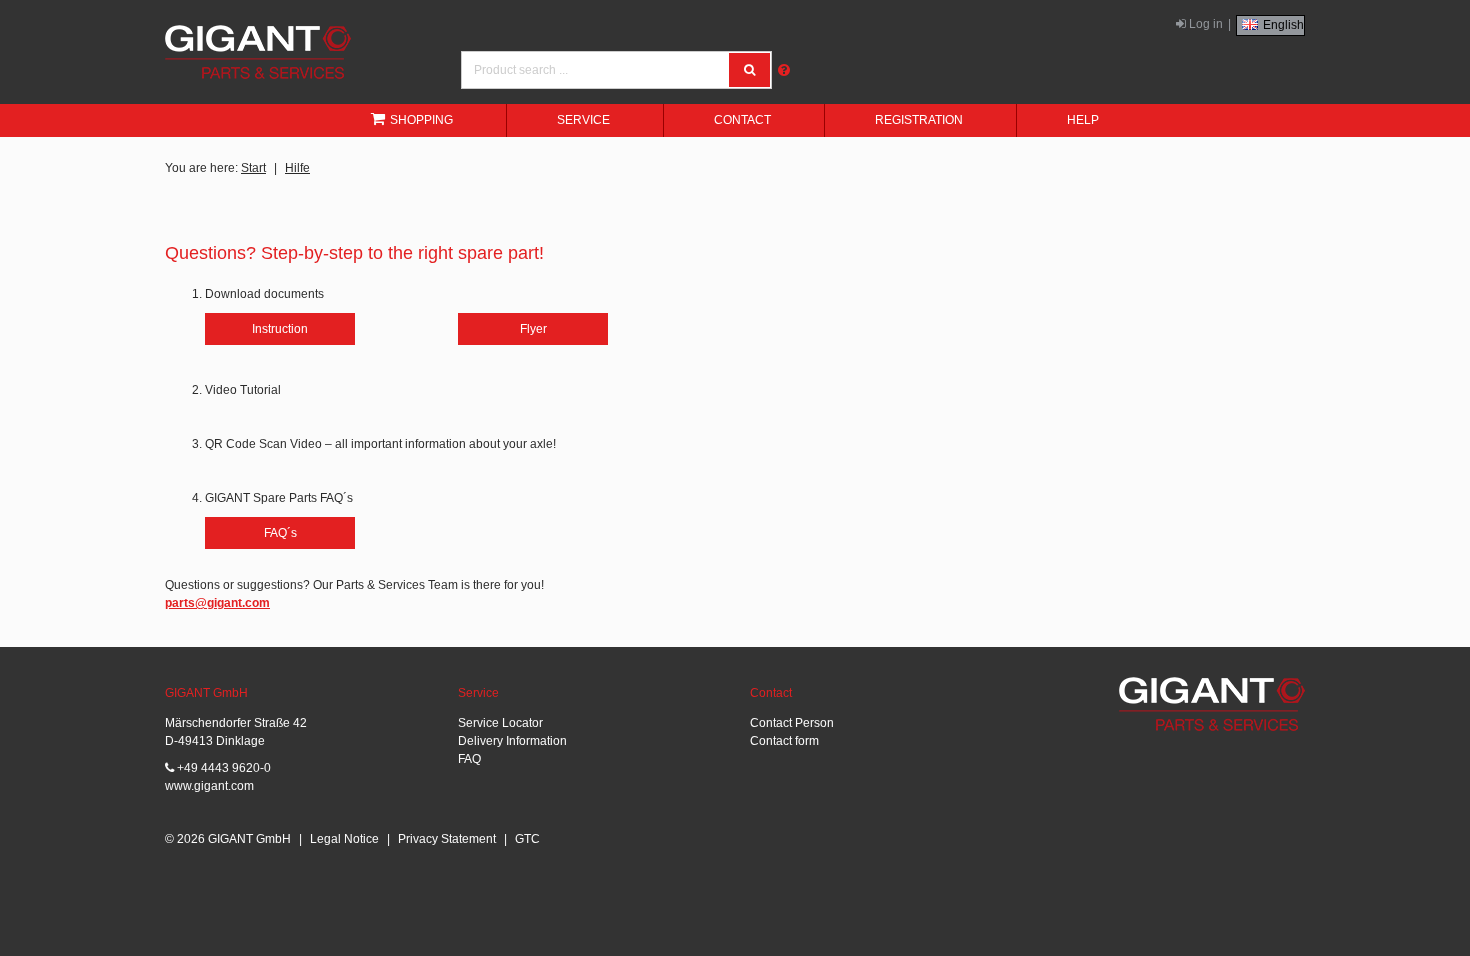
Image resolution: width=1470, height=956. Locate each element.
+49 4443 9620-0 (222, 768)
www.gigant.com (209, 786)
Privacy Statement (447, 839)
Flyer (533, 329)
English (1282, 25)
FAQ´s (280, 533)
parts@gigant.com (217, 603)
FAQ (469, 759)
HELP (1083, 120)
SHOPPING (421, 120)
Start (253, 168)
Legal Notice (344, 839)
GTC (527, 839)
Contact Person (792, 723)
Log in (1204, 24)
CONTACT (742, 120)
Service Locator (500, 723)
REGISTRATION (919, 120)
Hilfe (297, 168)
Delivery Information (512, 741)
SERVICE (583, 120)
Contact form (784, 741)
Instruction (280, 329)
